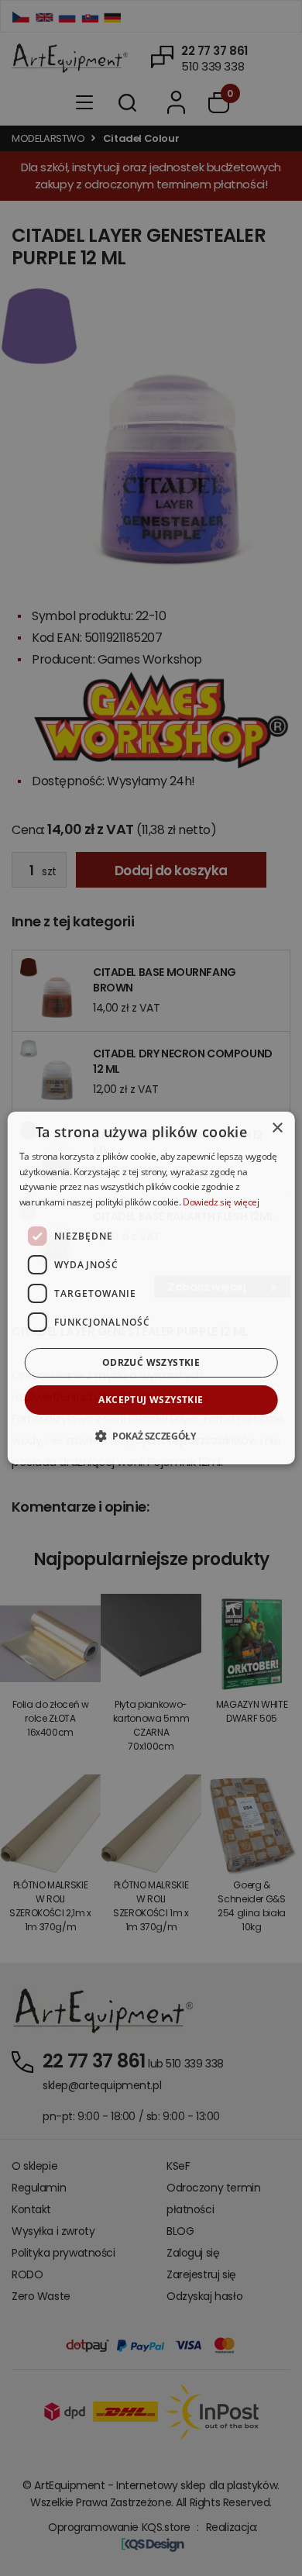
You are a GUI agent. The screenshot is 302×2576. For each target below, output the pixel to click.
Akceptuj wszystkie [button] (151, 1400)
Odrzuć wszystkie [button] (151, 1362)
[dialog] (151, 1288)
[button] (151, 1436)
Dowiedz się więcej (221, 1202)
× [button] (277, 1128)
